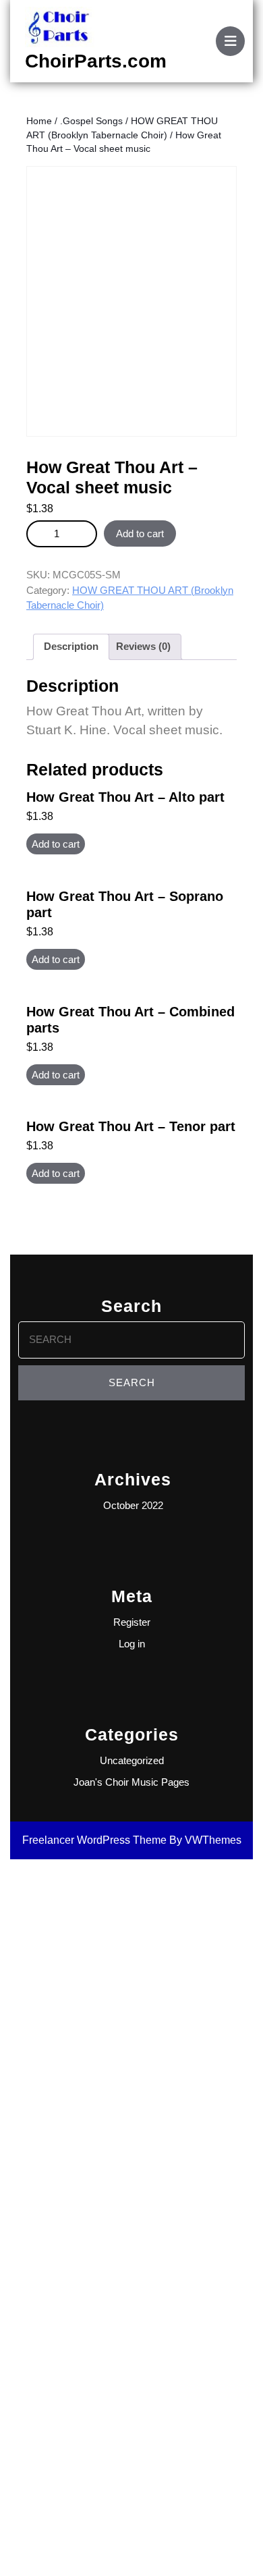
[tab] (230, 41)
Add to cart (140, 533)
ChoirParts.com (96, 61)
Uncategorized (132, 1760)
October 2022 (133, 1505)
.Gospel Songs (91, 121)
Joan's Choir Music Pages (131, 1782)
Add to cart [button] (56, 844)
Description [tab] (71, 646)
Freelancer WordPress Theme (94, 1840)
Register (132, 1622)
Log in (132, 1644)
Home (39, 121)
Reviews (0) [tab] (143, 646)
